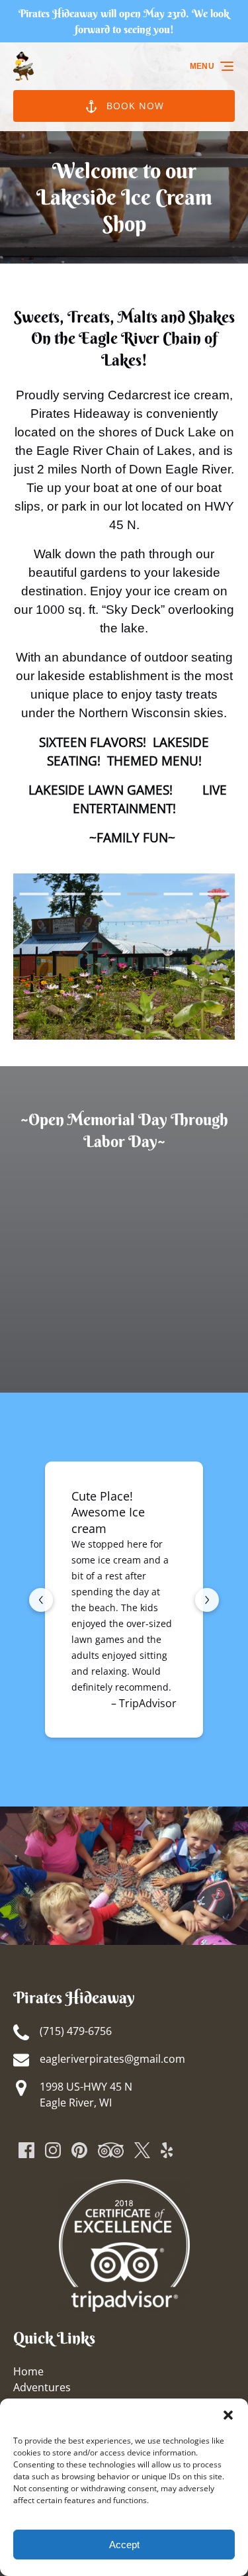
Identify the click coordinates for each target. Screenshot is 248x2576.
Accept (124, 2545)
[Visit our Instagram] (53, 2150)
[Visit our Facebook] (26, 2150)
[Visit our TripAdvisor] (111, 2150)
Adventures (42, 2387)
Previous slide (41, 1600)
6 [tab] (215, 894)
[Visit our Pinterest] (79, 2150)
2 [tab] (70, 894)
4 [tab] (143, 894)
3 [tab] (106, 894)
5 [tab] (178, 894)
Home (28, 2371)
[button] (228, 2415)
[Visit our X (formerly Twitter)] (142, 2150)
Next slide (207, 1600)
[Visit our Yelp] (167, 2150)
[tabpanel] (124, 957)
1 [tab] (34, 894)
